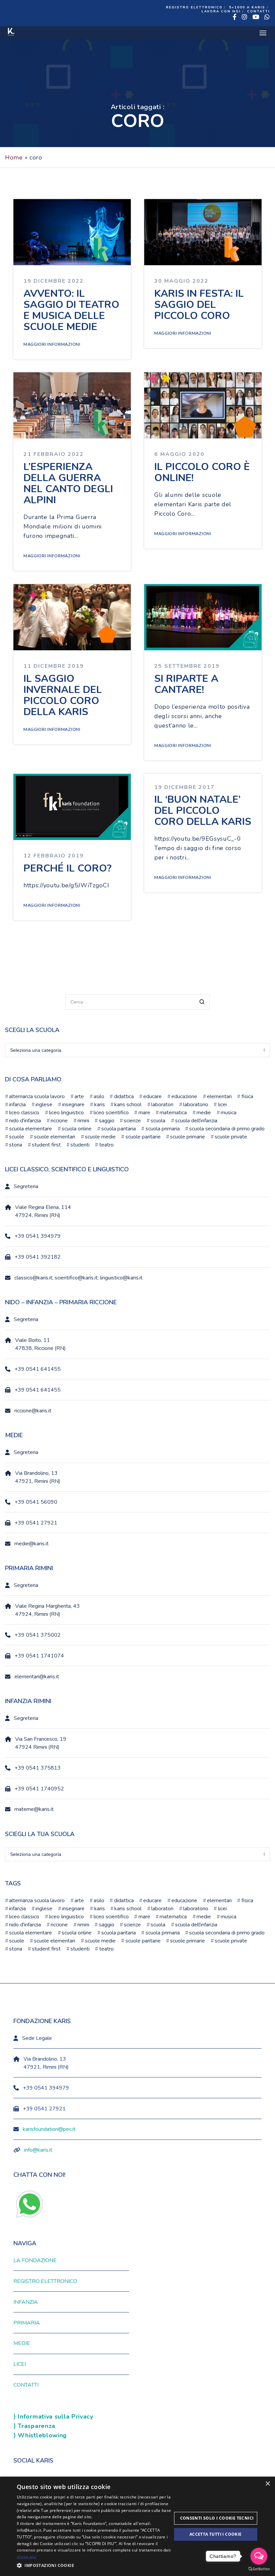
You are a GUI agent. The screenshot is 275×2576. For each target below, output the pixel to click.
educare (152, 1096)
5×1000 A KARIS (247, 7)
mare (144, 1113)
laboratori (162, 1105)
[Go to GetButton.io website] (259, 2569)
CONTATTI (259, 11)
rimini (83, 1121)
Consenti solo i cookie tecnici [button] (217, 2518)
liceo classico (24, 1113)
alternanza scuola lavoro (37, 1096)
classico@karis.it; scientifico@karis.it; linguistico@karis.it (78, 1278)
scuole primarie (187, 1137)
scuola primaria (162, 1129)
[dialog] (137, 2526)
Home (14, 157)
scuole (17, 1137)
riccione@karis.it (33, 1411)
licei (222, 1105)
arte (79, 1096)
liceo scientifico (111, 1113)
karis (99, 1105)
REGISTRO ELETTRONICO (194, 7)
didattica (124, 1096)
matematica (173, 1113)
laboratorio (196, 1105)
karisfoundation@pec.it (49, 2129)
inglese (44, 1105)
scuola (158, 1121)
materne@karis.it (34, 1809)
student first (46, 1145)
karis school (128, 1105)
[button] (94, 2566)
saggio (106, 1121)
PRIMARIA (27, 2323)
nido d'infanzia (25, 1121)
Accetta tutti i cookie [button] (216, 2534)
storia (16, 1145)
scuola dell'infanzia (196, 1121)
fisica (247, 1096)
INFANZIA (26, 2302)
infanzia (17, 1105)
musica (229, 1113)
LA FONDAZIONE (35, 2260)
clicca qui (27, 2557)
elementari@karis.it (37, 1677)
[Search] (202, 1003)
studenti (80, 1145)
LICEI (20, 2364)
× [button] (267, 2484)
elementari (219, 1096)
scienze (132, 1121)
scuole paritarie (143, 1137)
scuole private (231, 1137)
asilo (99, 1096)
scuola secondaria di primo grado (227, 1129)
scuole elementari (54, 1137)
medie (204, 1113)
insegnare (73, 1105)
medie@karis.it (32, 1544)
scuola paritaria (119, 1129)
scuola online (77, 1129)
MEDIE (22, 2343)
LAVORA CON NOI (221, 11)
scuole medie (100, 1137)
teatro (106, 1145)
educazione (184, 1096)
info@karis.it (38, 2150)
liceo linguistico (66, 1113)
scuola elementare (31, 1129)
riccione (59, 1121)
